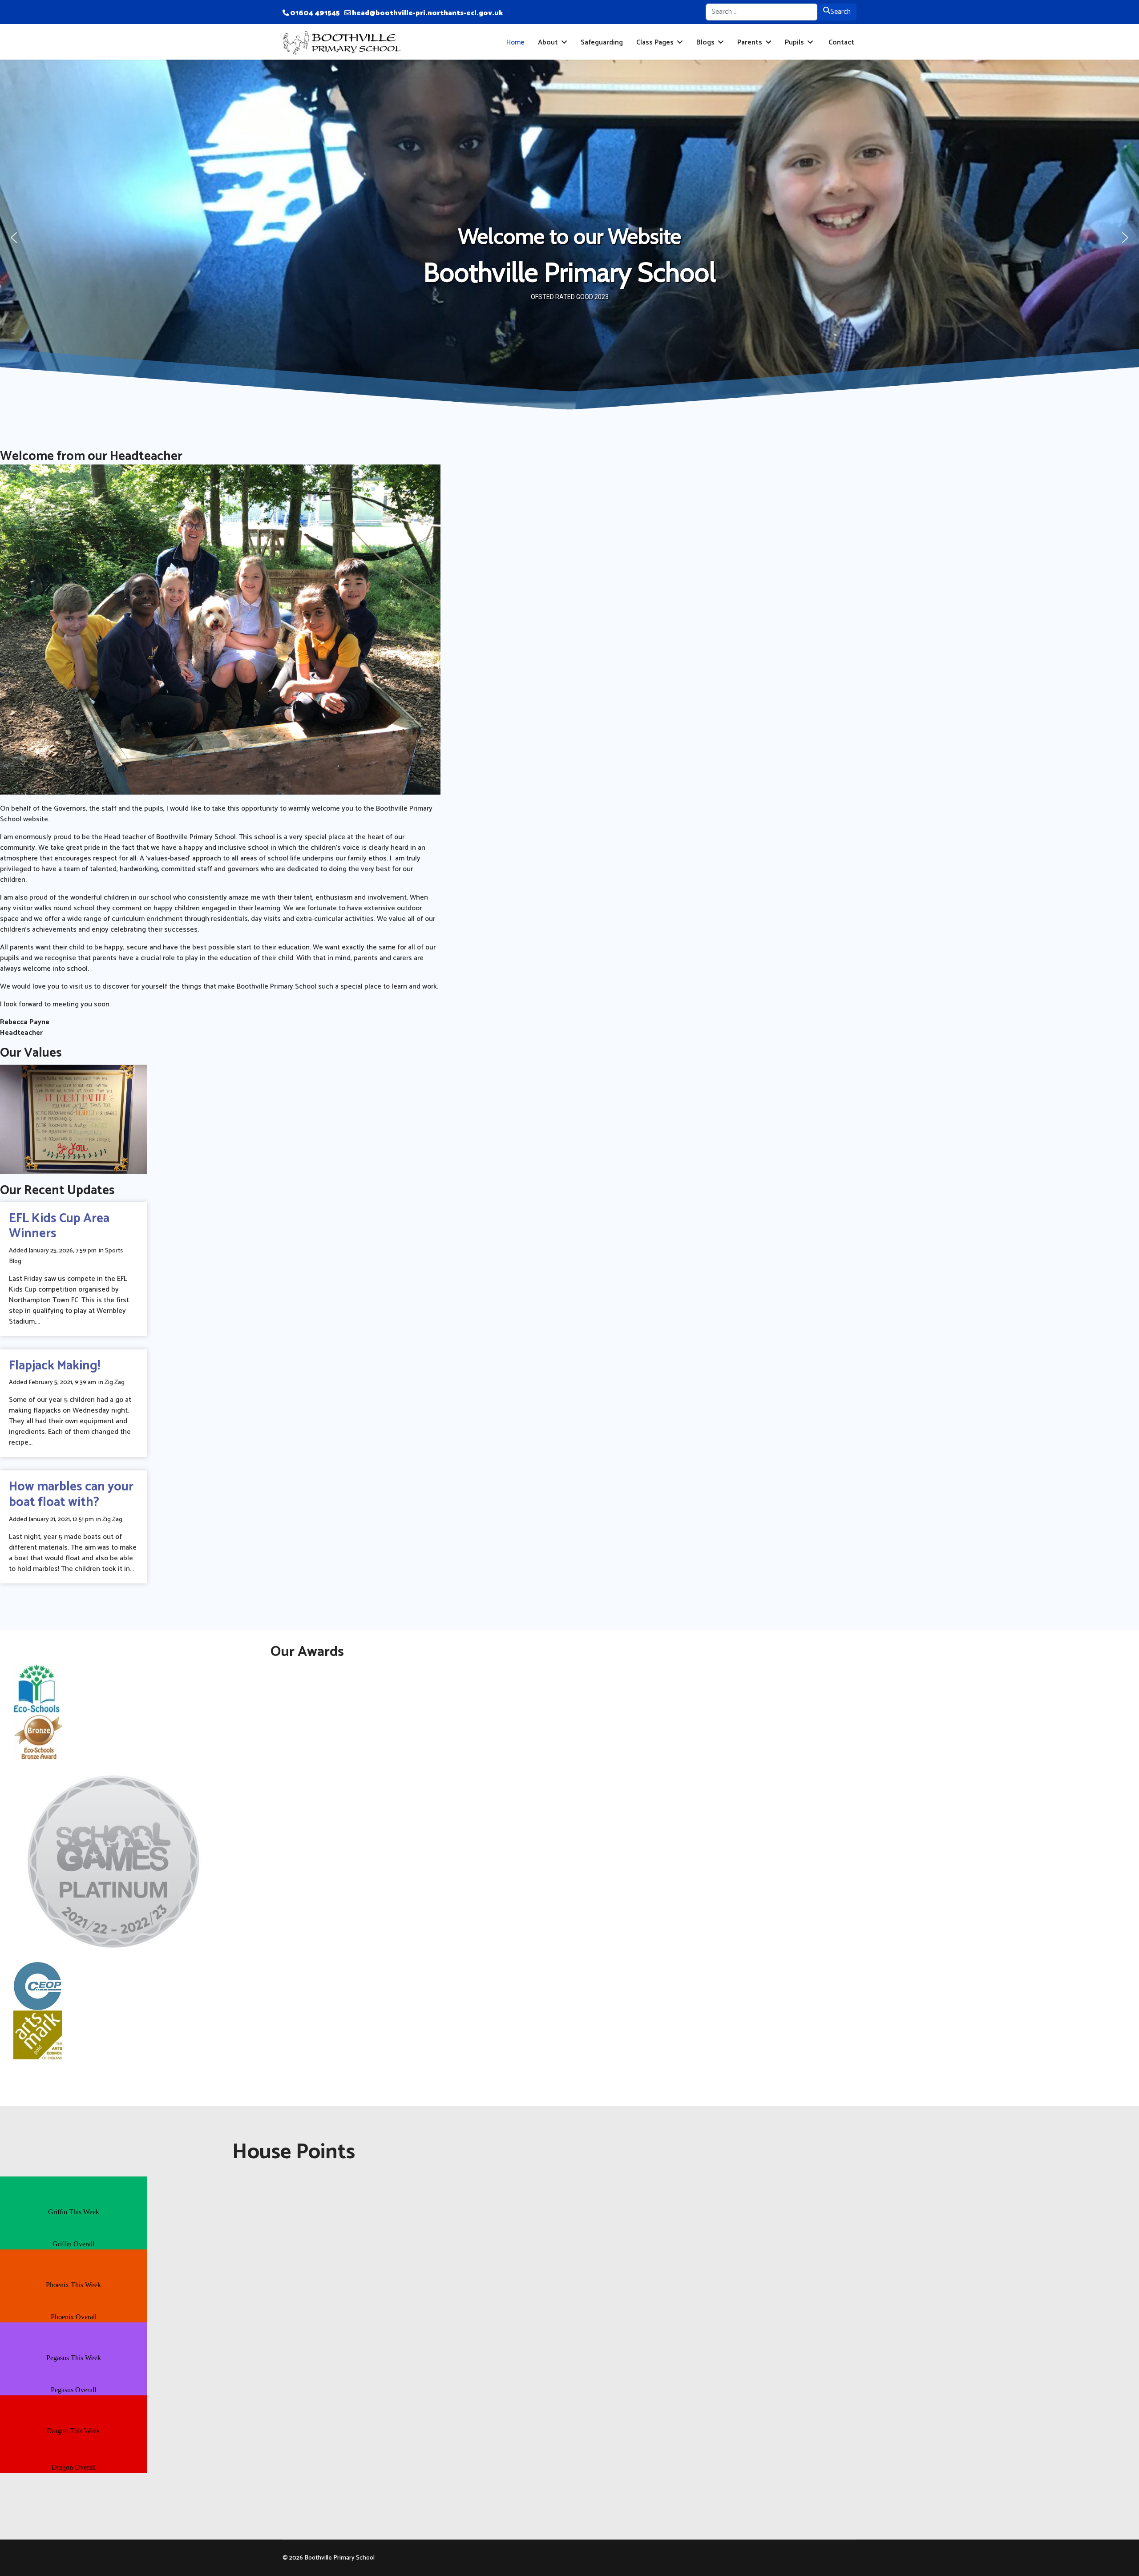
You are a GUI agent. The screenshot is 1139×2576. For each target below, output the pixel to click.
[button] (14, 238)
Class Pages (655, 42)
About (548, 42)
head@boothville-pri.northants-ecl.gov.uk (427, 13)
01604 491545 (315, 13)
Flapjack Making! (55, 1366)
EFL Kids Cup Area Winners (59, 1226)
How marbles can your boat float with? (71, 1495)
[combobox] (762, 12)
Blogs (705, 42)
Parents (750, 42)
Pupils (794, 42)
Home (515, 42)
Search (840, 12)
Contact (840, 42)
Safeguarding (602, 42)
